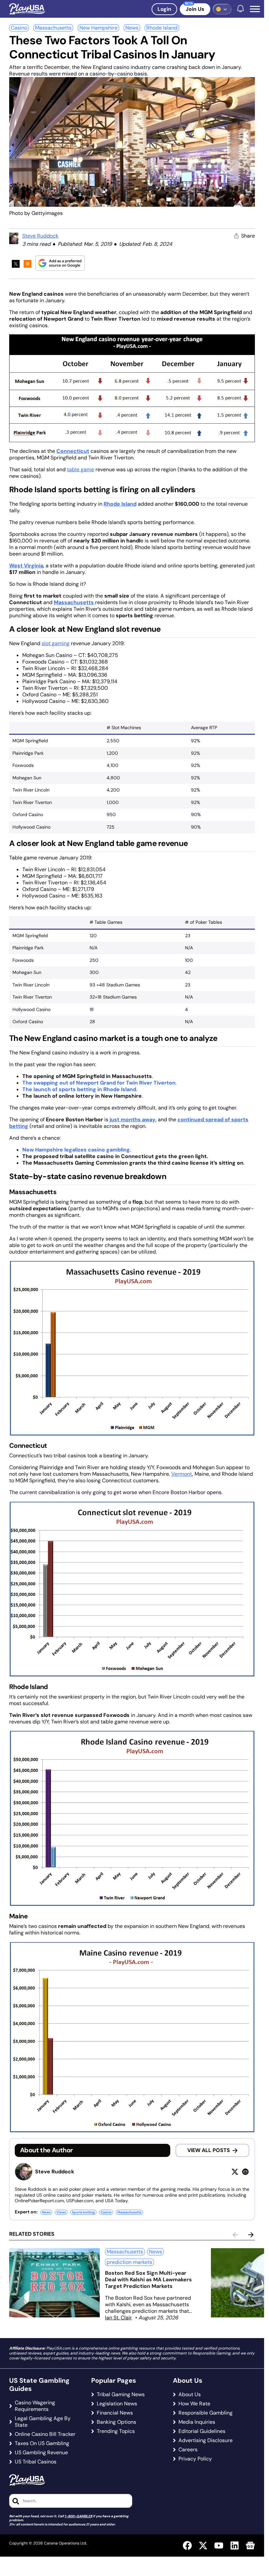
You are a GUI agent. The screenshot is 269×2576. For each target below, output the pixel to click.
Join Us (195, 9)
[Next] (251, 2235)
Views (61, 2212)
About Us (190, 2395)
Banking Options (116, 2422)
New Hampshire (98, 28)
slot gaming (56, 643)
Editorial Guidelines (202, 2431)
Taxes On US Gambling (42, 2443)
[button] (255, 9)
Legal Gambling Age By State (43, 2422)
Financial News (115, 2413)
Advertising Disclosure (206, 2440)
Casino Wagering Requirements (35, 2406)
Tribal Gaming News (121, 2395)
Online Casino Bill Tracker (45, 2434)
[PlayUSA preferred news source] (60, 263)
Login (164, 9)
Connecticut (73, 451)
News (132, 28)
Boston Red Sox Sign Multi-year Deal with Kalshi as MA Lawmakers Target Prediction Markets (148, 2280)
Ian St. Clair (118, 2318)
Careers (188, 2450)
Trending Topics (116, 2431)
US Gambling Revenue (41, 2453)
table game (81, 469)
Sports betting (83, 2212)
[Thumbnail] (54, 2283)
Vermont (182, 1474)
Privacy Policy (195, 2459)
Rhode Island (162, 28)
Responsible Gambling (206, 2413)
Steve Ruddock (40, 236)
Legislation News (117, 2404)
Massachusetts (53, 28)
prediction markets (129, 2262)
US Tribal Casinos (36, 2462)
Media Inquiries (197, 2422)
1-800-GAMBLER (78, 2516)
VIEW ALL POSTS (209, 2150)
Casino (19, 28)
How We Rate (194, 2404)
